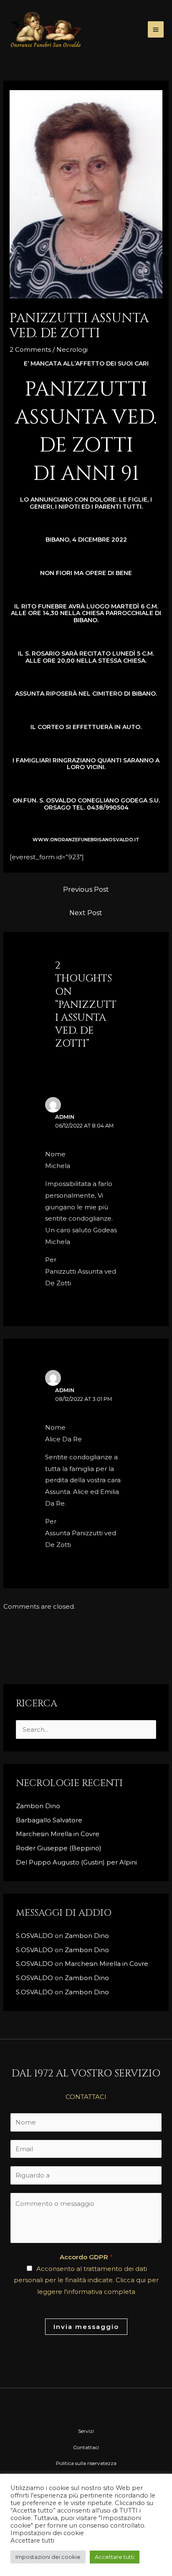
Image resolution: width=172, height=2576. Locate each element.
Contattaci (86, 2447)
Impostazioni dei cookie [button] (48, 2557)
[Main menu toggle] (156, 29)
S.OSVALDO (34, 1936)
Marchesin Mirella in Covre (58, 1834)
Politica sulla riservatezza (86, 2463)
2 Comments (30, 349)
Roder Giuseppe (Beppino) (59, 1848)
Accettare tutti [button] (115, 2557)
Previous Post (86, 889)
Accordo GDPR (86, 2257)
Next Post (86, 913)
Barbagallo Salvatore (50, 1820)
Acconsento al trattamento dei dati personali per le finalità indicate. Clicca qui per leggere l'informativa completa (86, 2280)
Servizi (86, 2431)
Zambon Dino (38, 1806)
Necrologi (72, 349)
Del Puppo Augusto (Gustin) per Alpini (76, 1862)
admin (65, 1117)
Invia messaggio (86, 2327)
